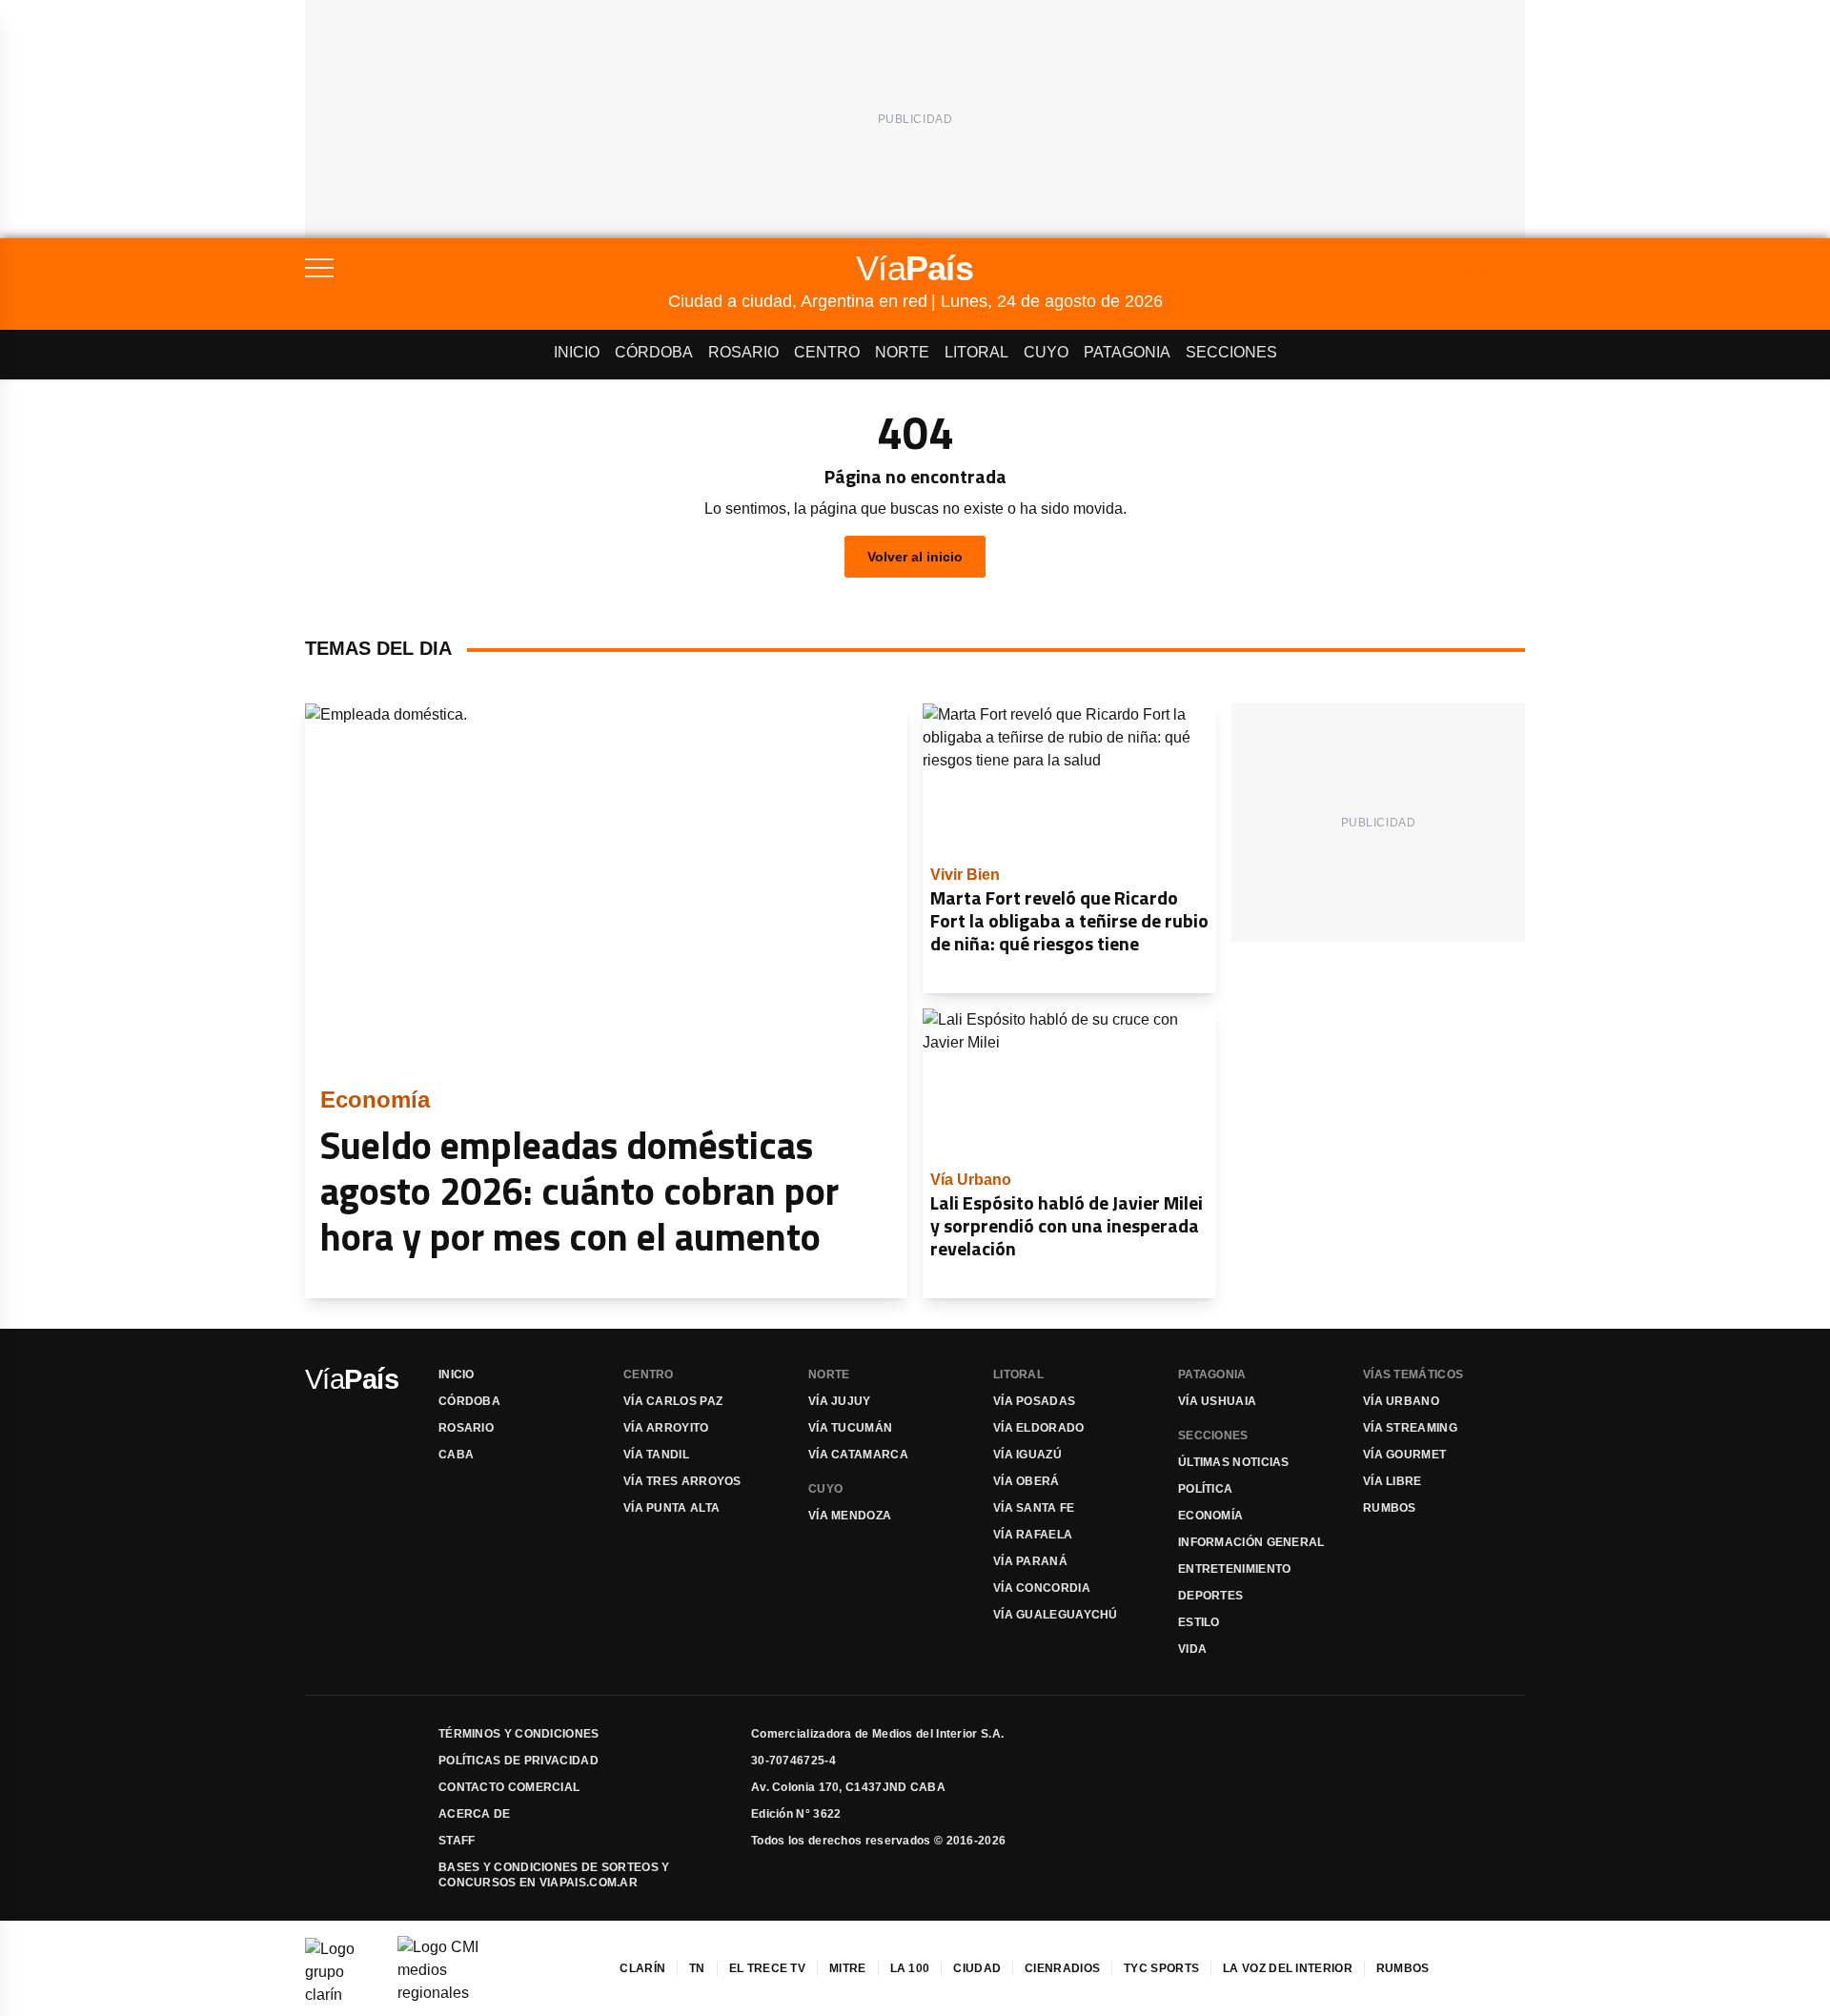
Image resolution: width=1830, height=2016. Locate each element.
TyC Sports (1161, 1968)
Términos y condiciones (519, 1734)
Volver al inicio (915, 557)
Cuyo (1046, 352)
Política (1205, 1489)
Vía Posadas (1034, 1401)
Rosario (743, 352)
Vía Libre (1393, 1481)
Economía (1210, 1516)
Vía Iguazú (1027, 1455)
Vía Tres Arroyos (682, 1481)
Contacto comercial (509, 1787)
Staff (457, 1841)
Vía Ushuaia (1217, 1401)
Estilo (1199, 1622)
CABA (456, 1455)
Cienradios (1062, 1968)
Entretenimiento (1235, 1569)
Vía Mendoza (850, 1516)
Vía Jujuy (840, 1401)
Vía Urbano (1401, 1401)
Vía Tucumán (850, 1428)
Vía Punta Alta (671, 1508)
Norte (902, 352)
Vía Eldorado (1039, 1428)
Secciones (1231, 352)
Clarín (642, 1968)
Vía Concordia (1042, 1588)
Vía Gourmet (1404, 1455)
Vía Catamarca (858, 1455)
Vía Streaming (1410, 1428)
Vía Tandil (656, 1455)
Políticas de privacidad (518, 1761)
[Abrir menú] (487, 268)
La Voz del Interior (1288, 1968)
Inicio (577, 352)
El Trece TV (767, 1968)
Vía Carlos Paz (673, 1401)
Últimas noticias (1234, 1462)
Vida (1192, 1649)
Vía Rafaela (1033, 1535)
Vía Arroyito (666, 1428)
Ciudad (977, 1968)
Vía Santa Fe (1034, 1508)
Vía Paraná (1030, 1561)
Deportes (1210, 1596)
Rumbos (1390, 1508)
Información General (1251, 1542)
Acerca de (475, 1814)
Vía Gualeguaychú (1056, 1615)
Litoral (976, 352)
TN (697, 1968)
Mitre (848, 1968)
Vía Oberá (1027, 1481)
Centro (827, 352)
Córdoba (654, 352)
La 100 (910, 1968)
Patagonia (1127, 352)
